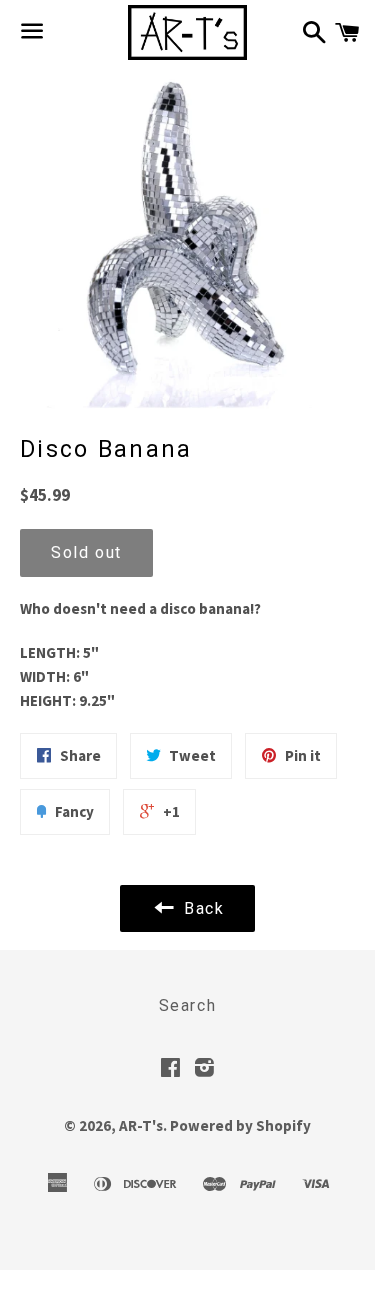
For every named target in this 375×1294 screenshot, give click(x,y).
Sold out (86, 552)
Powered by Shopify (240, 1125)
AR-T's (141, 1125)
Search (188, 1005)
